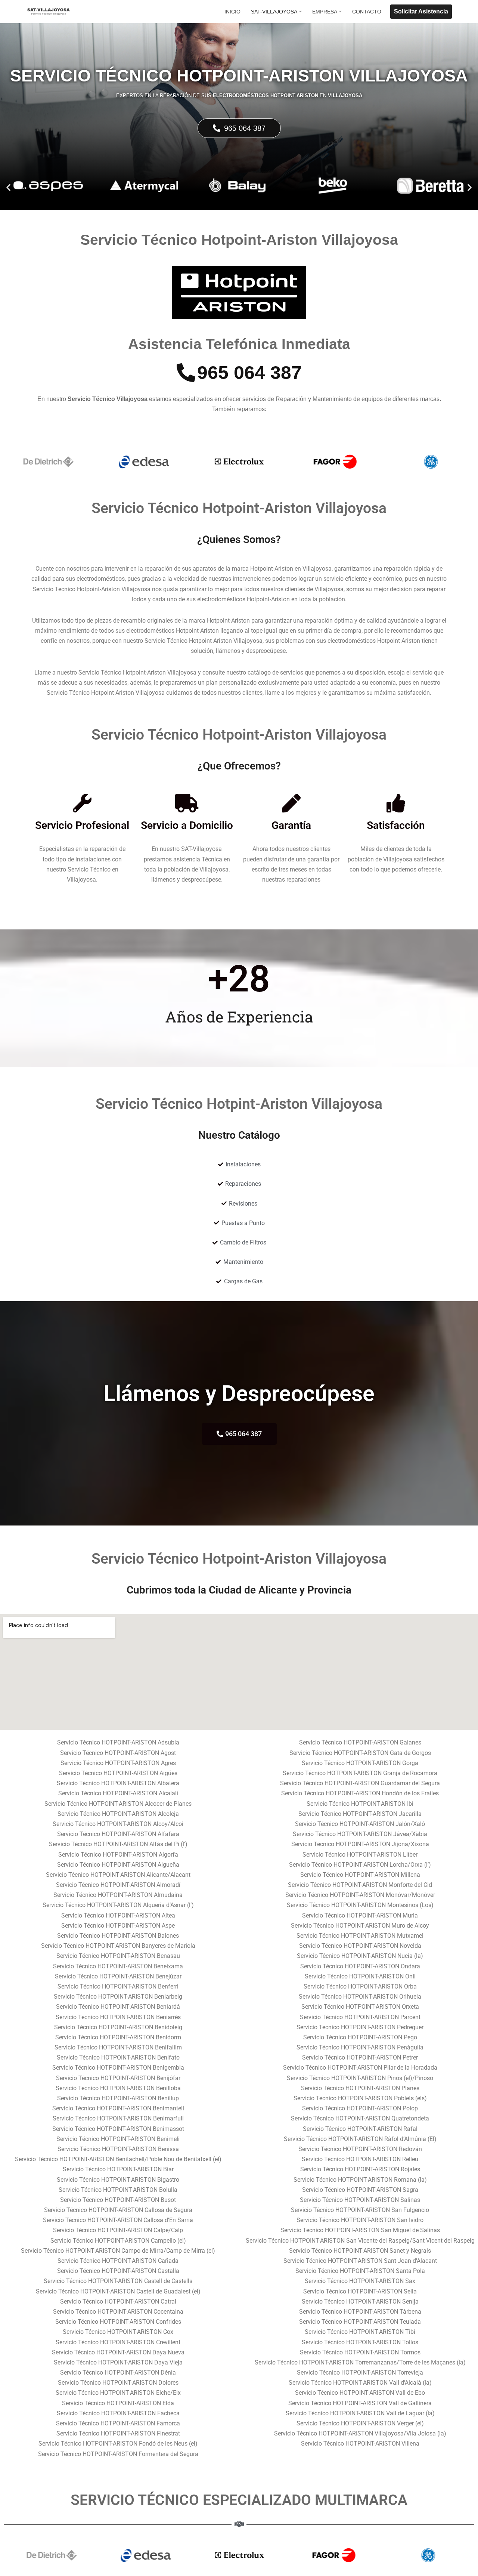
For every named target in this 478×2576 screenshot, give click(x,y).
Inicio (232, 12)
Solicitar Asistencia (421, 11)
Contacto (367, 12)
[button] (300, 11)
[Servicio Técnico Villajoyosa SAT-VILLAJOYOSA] (49, 12)
